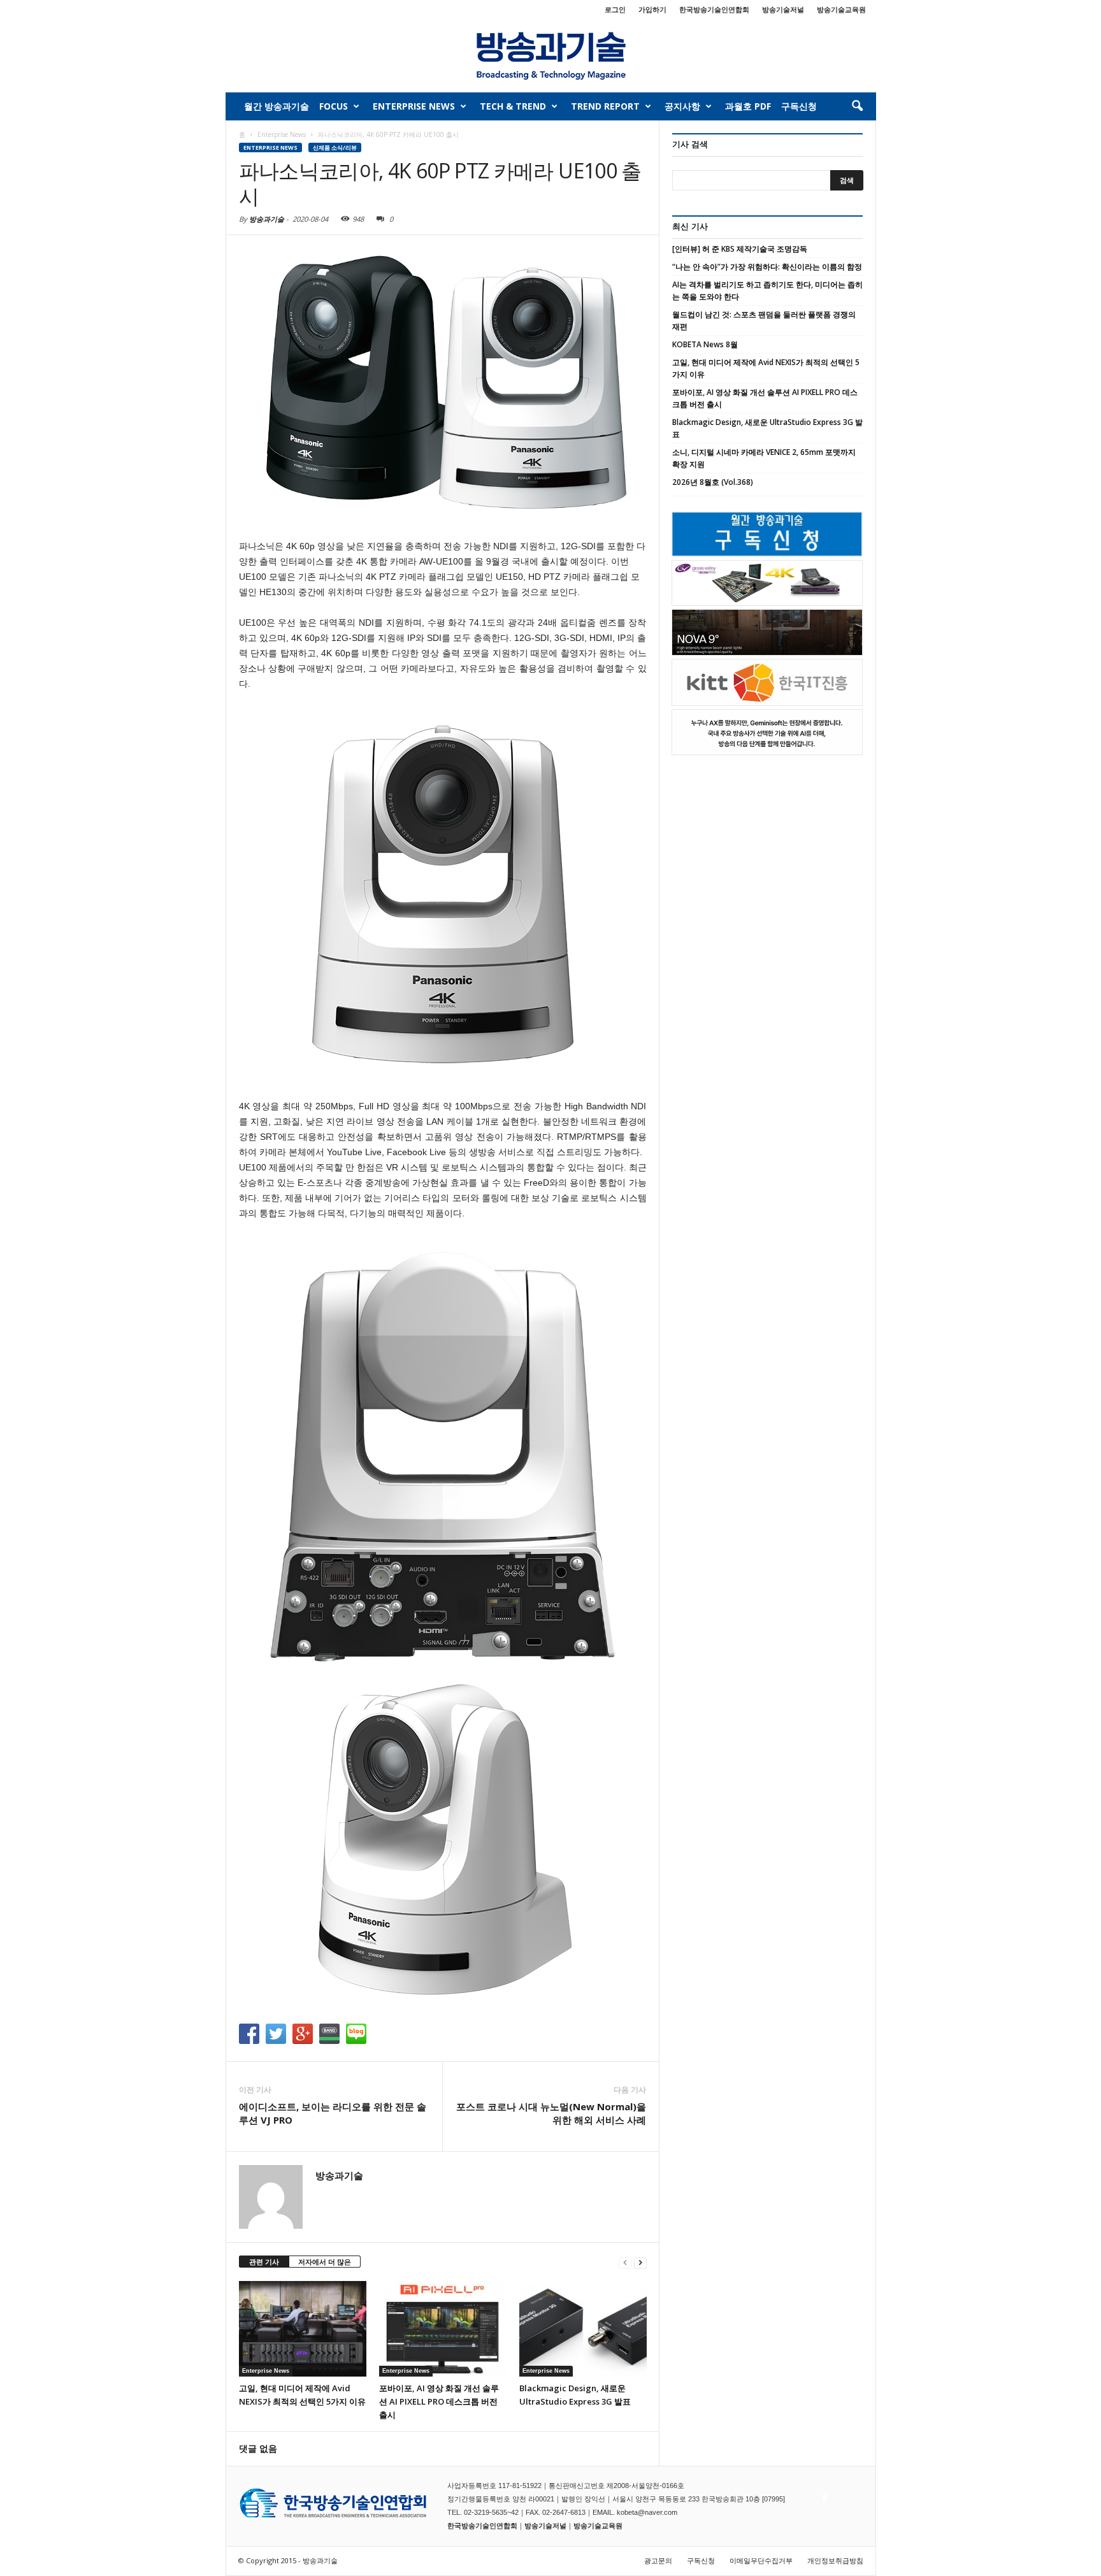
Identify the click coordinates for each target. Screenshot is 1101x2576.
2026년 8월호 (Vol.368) (713, 482)
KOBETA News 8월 (705, 344)
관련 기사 (264, 2262)
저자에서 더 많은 (325, 2262)
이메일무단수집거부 (761, 2560)
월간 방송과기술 (277, 106)
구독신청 (799, 106)
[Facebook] (823, 2494)
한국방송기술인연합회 (714, 9)
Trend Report (605, 106)
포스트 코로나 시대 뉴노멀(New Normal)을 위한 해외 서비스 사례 (551, 2113)
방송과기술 (267, 219)
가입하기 (652, 9)
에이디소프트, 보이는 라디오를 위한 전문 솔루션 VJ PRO (333, 2113)
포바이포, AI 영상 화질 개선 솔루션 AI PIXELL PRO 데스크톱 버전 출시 (439, 2401)
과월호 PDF (748, 106)
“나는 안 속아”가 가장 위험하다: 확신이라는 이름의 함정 (767, 267)
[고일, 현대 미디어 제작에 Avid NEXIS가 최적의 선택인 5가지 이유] (303, 2329)
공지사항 (682, 106)
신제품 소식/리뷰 (335, 148)
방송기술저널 (783, 9)
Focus (334, 106)
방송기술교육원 (841, 9)
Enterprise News (414, 106)
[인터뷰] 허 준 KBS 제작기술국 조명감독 (740, 249)
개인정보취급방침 (835, 2560)
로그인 (615, 9)
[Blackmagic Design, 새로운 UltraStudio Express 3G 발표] (583, 2329)
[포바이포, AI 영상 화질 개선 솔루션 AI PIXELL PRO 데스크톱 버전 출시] (443, 2329)
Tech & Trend (513, 106)
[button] (857, 106)
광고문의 (658, 2560)
